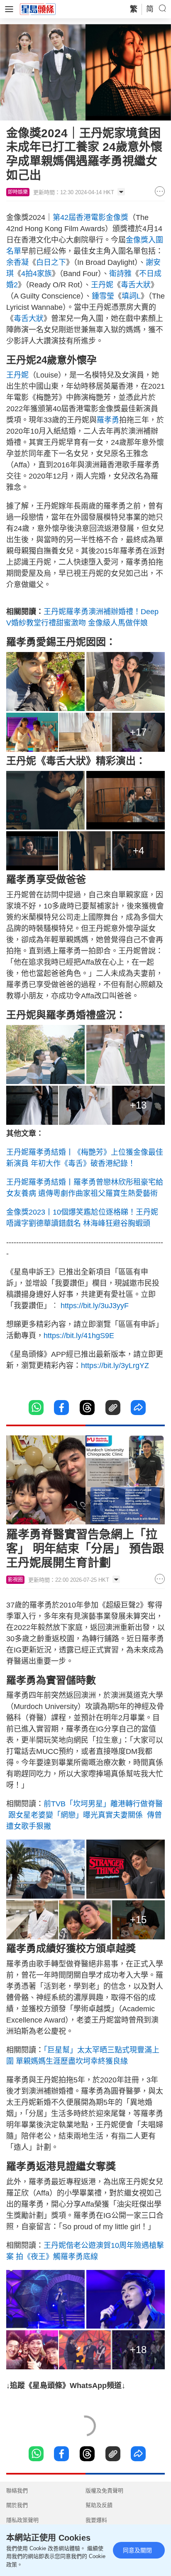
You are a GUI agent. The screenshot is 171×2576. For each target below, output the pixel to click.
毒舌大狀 (136, 285)
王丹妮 (102, 285)
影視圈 (15, 1580)
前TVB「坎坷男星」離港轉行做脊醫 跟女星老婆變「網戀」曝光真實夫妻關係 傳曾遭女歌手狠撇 (84, 1815)
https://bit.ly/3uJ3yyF (95, 1306)
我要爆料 (96, 2520)
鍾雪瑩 (103, 296)
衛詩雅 (120, 274)
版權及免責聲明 (104, 2491)
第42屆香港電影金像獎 (90, 217)
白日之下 (51, 262)
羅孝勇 (108, 420)
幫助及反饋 (99, 2505)
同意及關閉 (137, 2550)
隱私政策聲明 (22, 2520)
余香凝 (17, 262)
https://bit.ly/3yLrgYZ (115, 1366)
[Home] (38, 9)
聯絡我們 (17, 2491)
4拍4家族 (37, 274)
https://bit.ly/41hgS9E (79, 1336)
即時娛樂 (18, 192)
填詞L (131, 296)
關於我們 (17, 2505)
